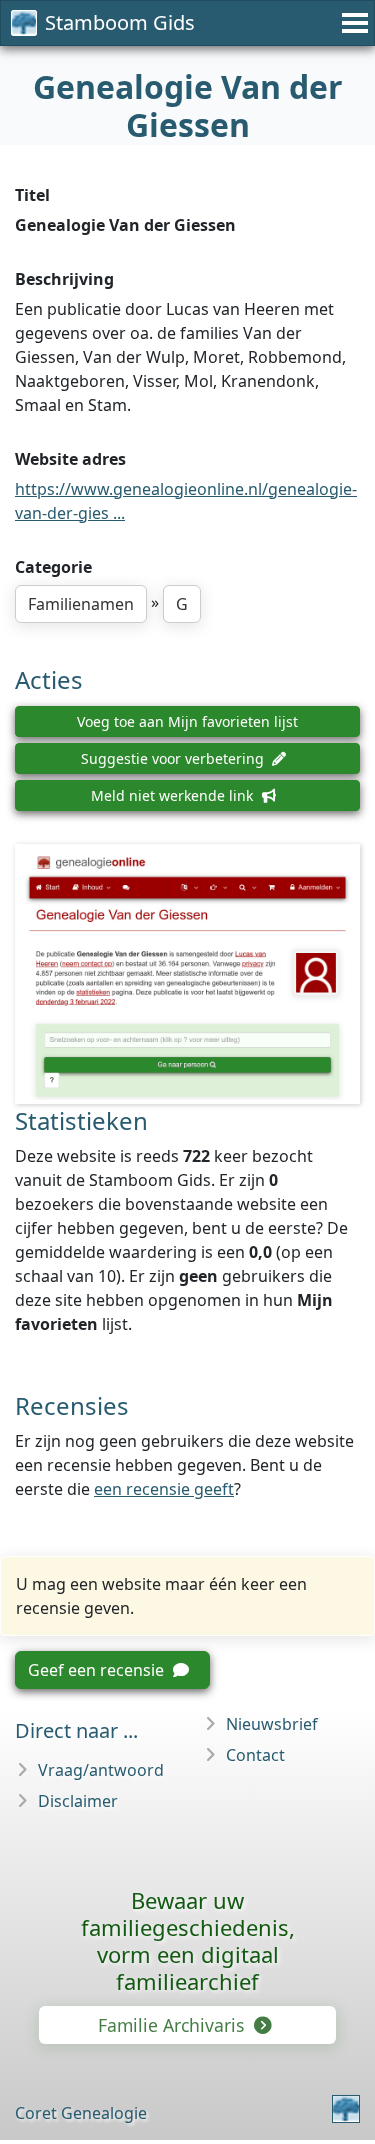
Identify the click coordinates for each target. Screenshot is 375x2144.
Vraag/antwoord (101, 1770)
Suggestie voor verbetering (174, 758)
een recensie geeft (164, 1489)
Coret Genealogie (81, 2113)
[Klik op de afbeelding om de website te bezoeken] (187, 974)
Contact (255, 1755)
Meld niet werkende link (174, 795)
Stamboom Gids (120, 22)
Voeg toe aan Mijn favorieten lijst (187, 721)
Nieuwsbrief (272, 1724)
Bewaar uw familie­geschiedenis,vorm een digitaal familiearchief (188, 1940)
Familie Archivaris (173, 2025)
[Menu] (352, 23)
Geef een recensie (98, 1670)
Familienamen (81, 604)
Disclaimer (78, 1801)
